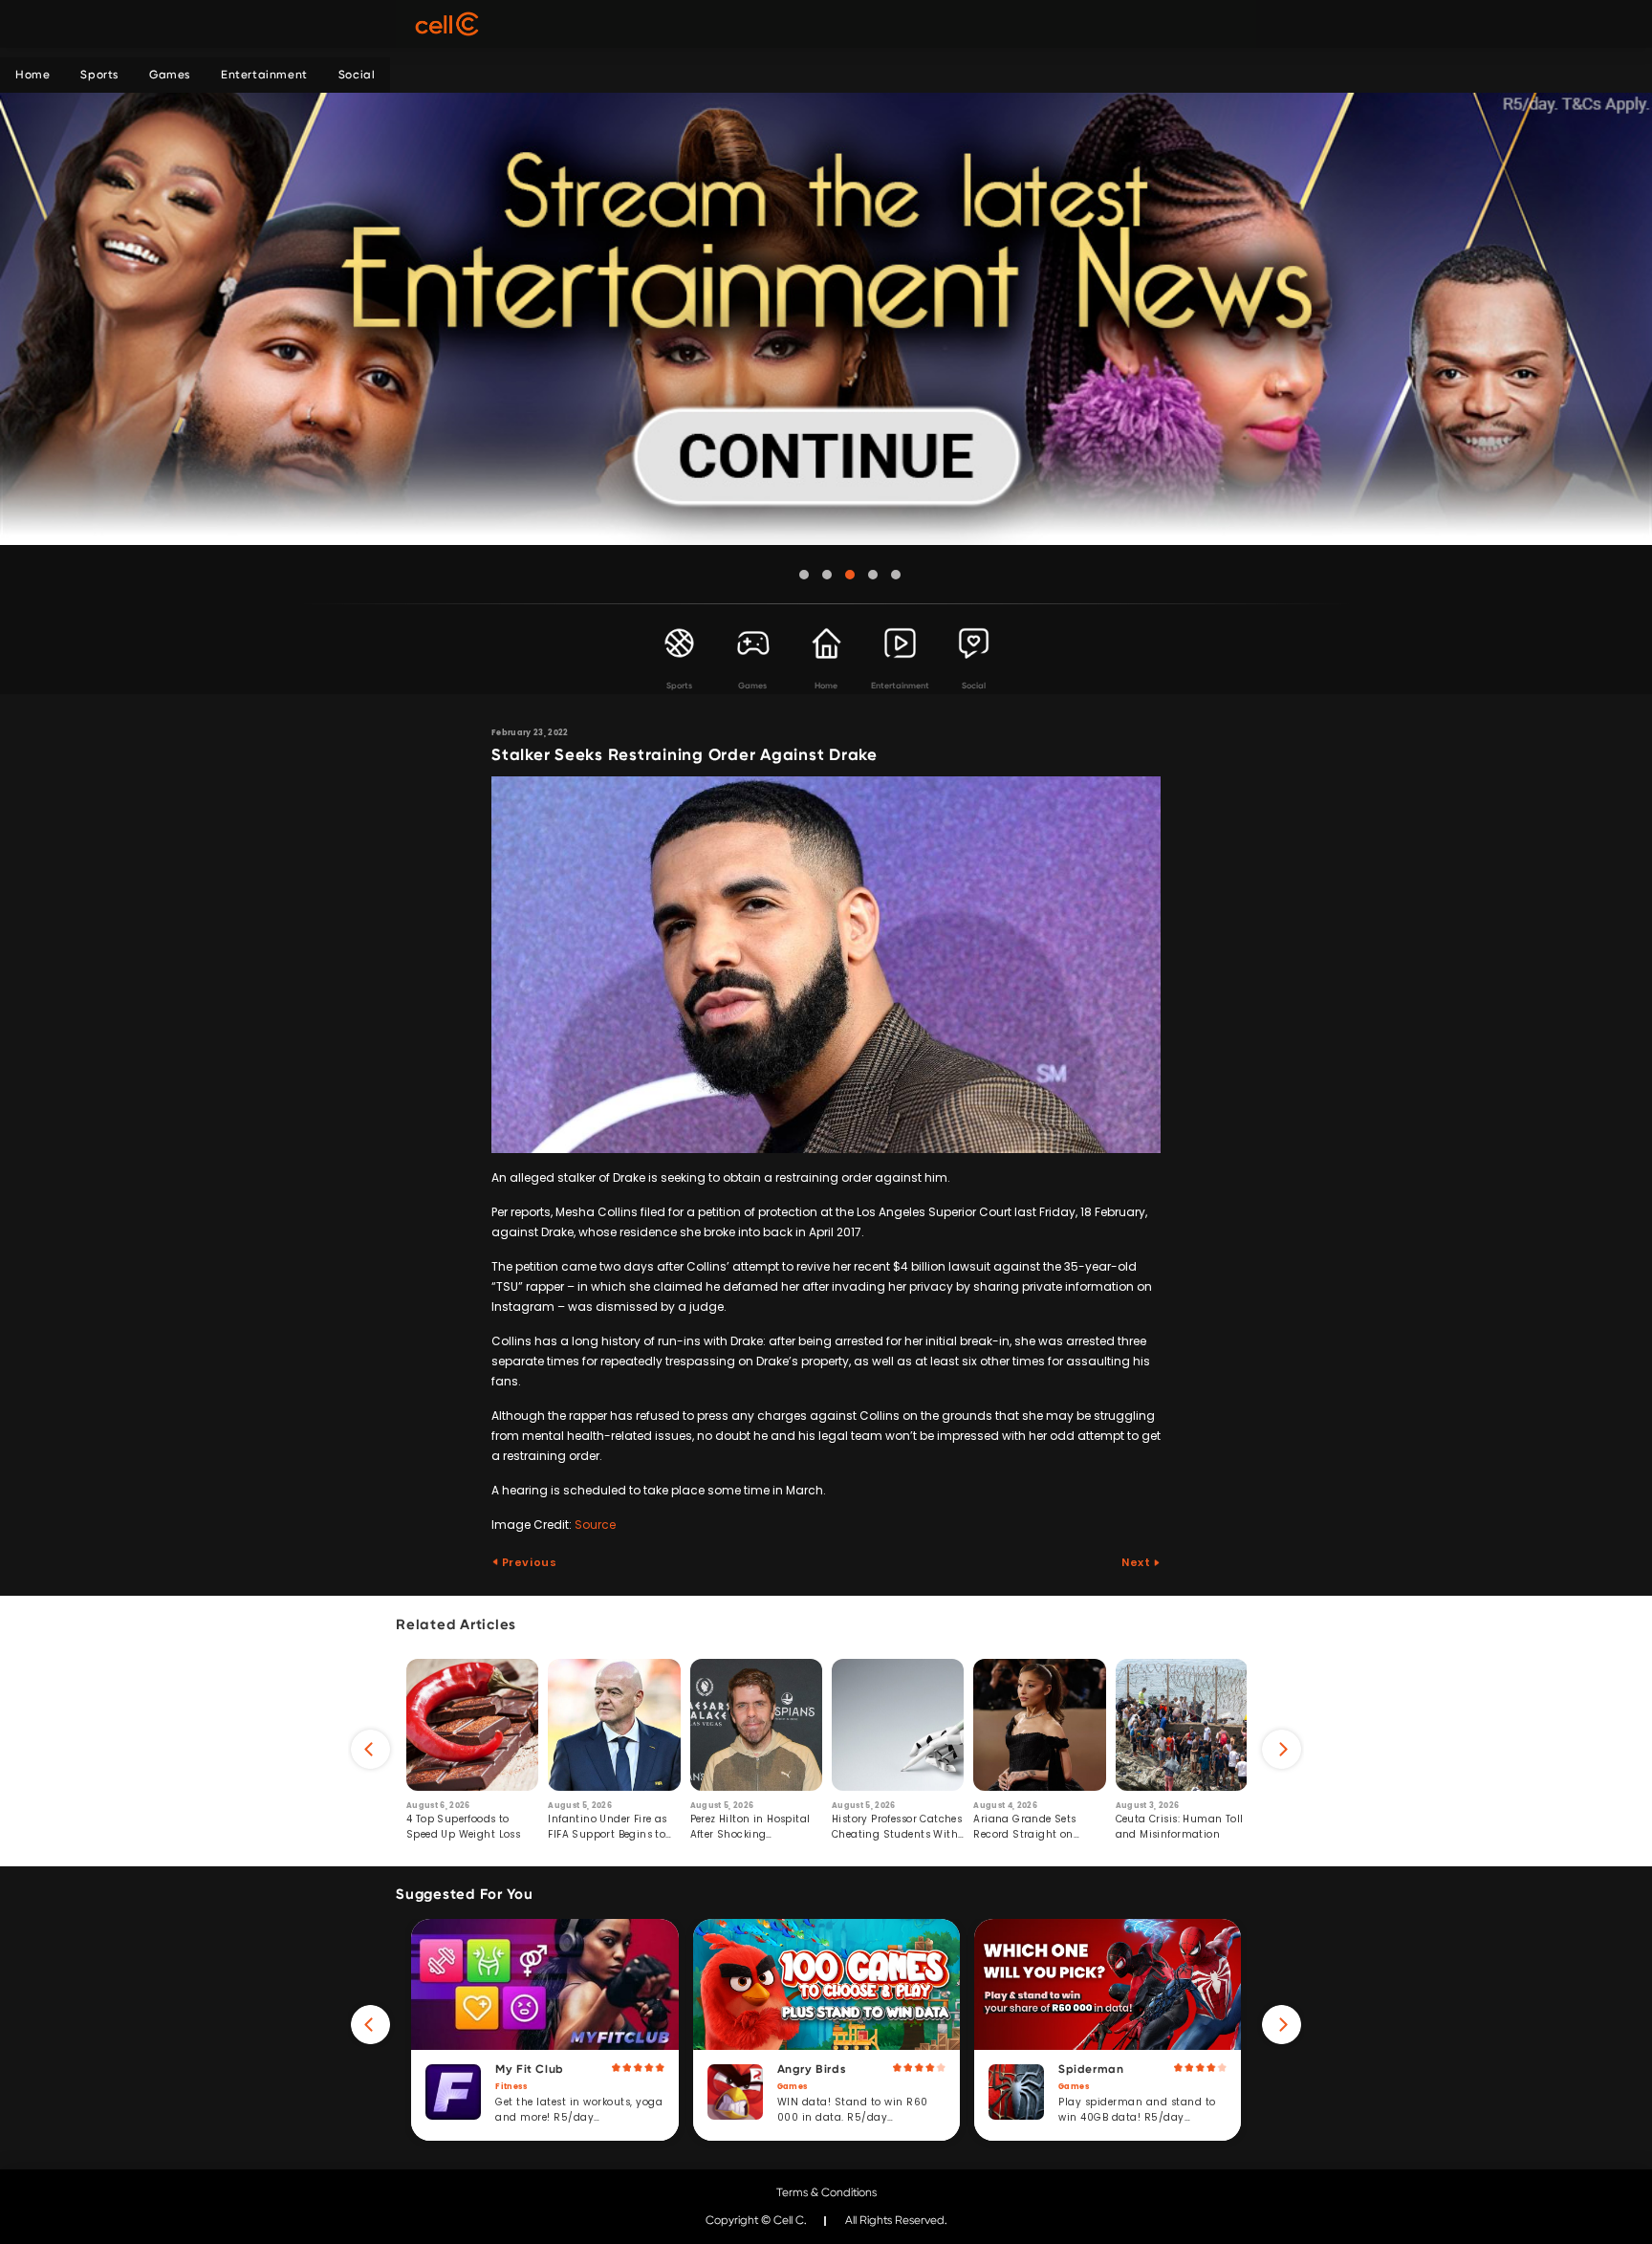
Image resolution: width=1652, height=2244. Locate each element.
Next (1137, 1562)
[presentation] (370, 1749)
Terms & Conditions (826, 2192)
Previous (528, 1562)
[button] (804, 575)
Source (595, 1525)
